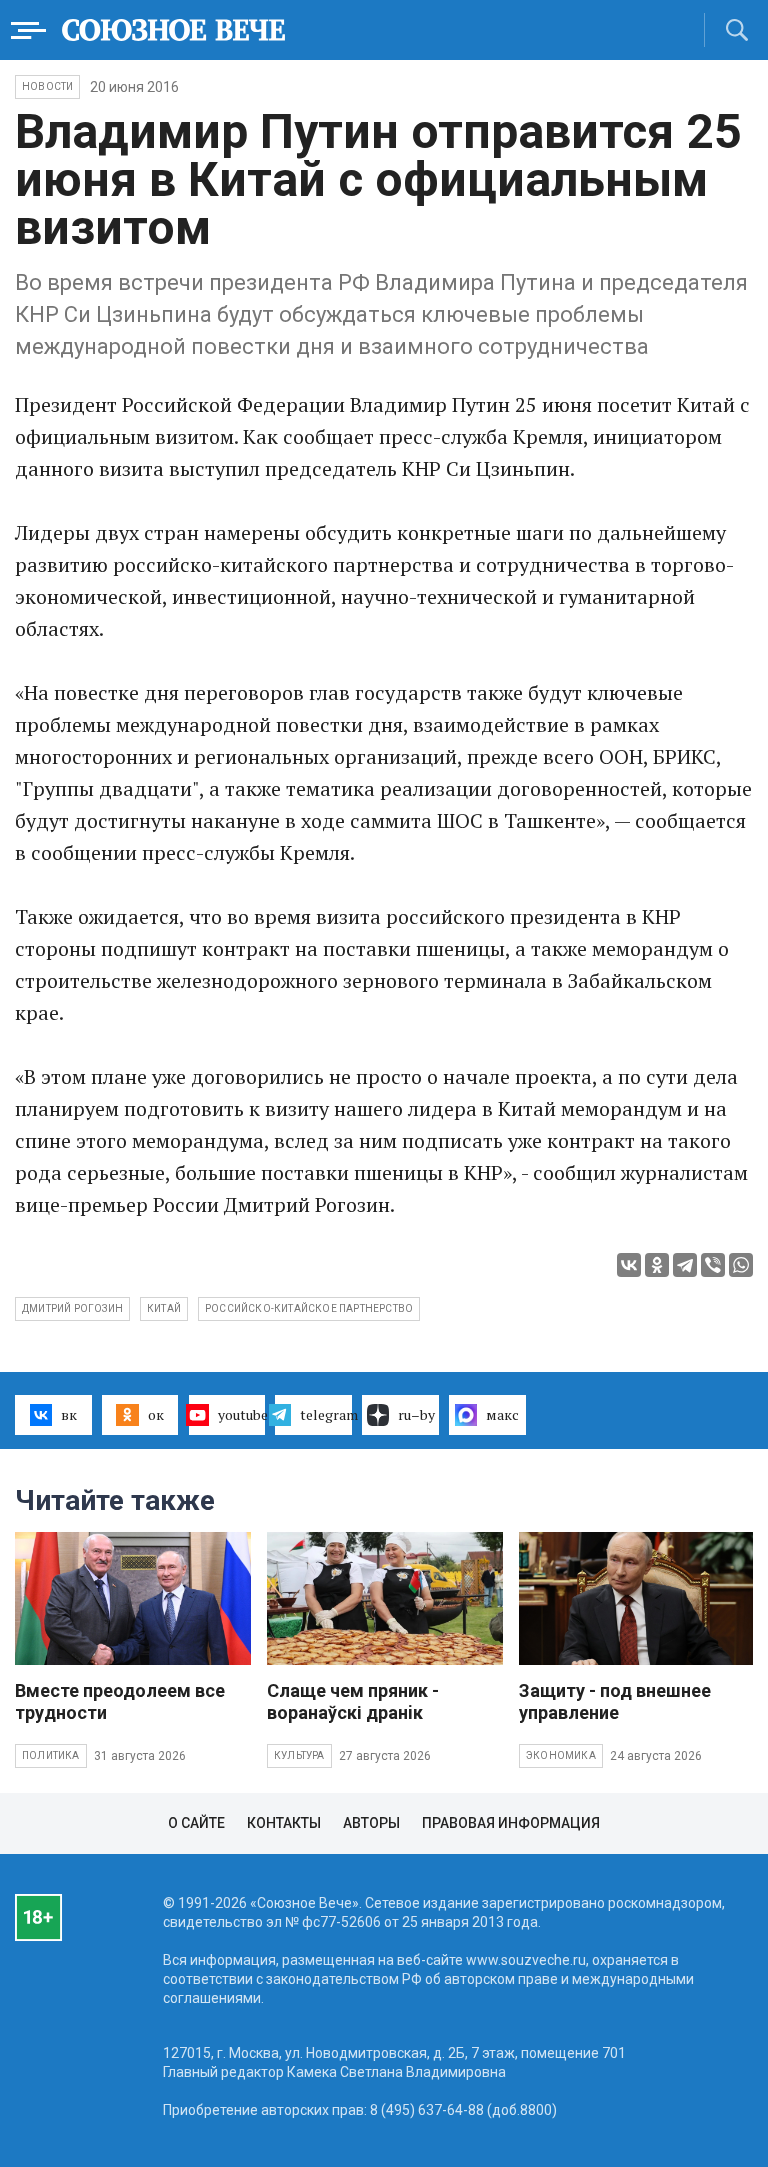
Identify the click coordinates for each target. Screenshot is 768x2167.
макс (502, 1414)
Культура (299, 1755)
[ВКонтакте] (629, 1265)
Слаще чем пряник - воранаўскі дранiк (353, 1701)
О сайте (196, 1823)
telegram (326, 1414)
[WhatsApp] (741, 1265)
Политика (51, 1755)
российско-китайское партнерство (309, 1308)
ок (156, 1414)
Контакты (284, 1823)
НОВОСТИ (47, 86)
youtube (242, 1414)
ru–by (416, 1414)
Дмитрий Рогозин (72, 1308)
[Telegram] (685, 1265)
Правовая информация (511, 1823)
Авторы (371, 1823)
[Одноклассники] (657, 1265)
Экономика (561, 1755)
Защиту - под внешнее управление (615, 1701)
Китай (164, 1308)
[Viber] (713, 1265)
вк (69, 1414)
